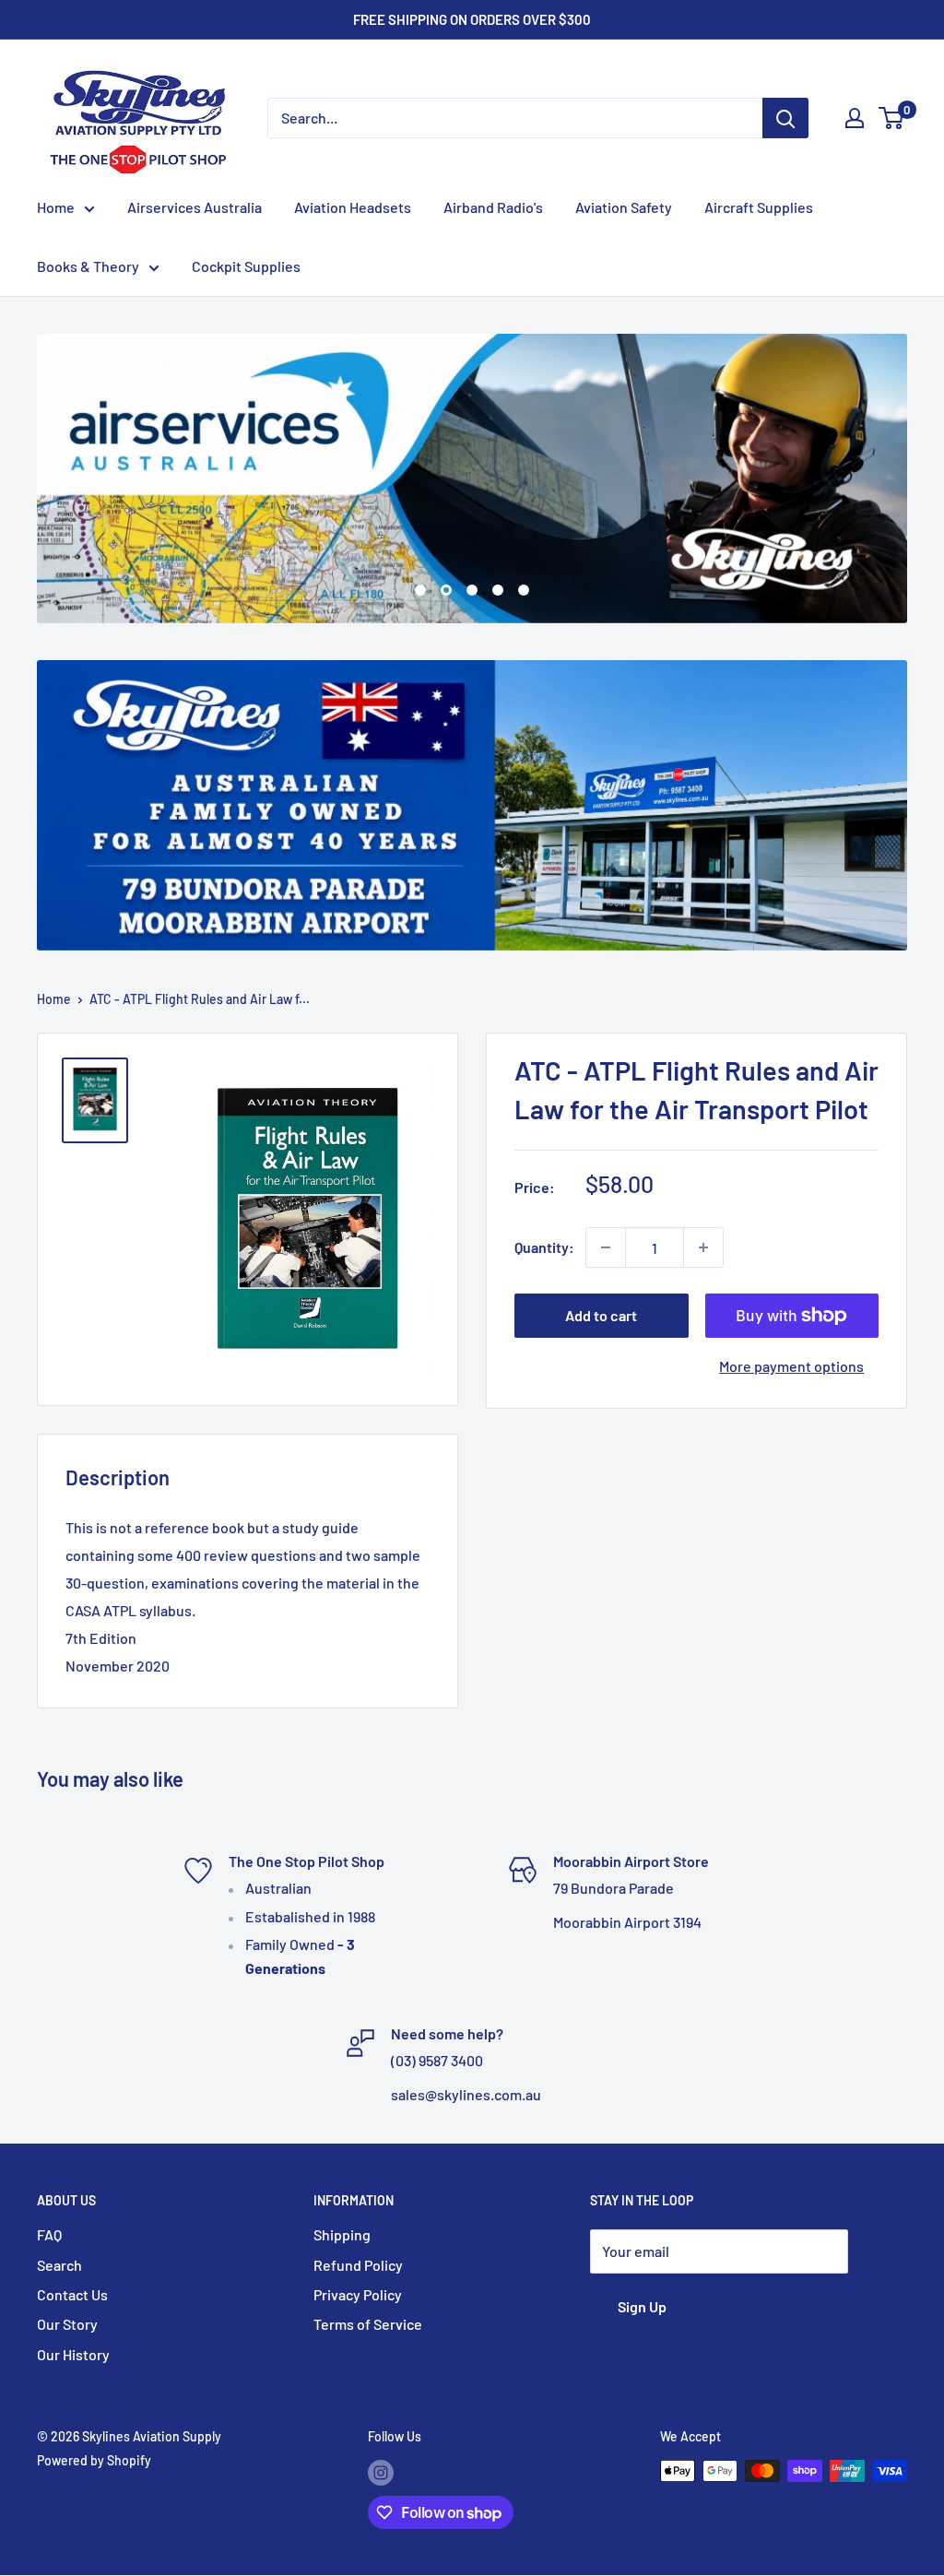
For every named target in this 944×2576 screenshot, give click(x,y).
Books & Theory (88, 266)
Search (59, 2265)
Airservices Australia (195, 207)
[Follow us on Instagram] (381, 2473)
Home (56, 207)
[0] (892, 118)
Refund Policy (358, 2265)
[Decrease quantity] (606, 1247)
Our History (73, 2354)
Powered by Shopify (94, 2461)
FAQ (49, 2235)
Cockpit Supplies (246, 266)
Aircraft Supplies (759, 207)
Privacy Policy (358, 2294)
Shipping (342, 2235)
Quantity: (544, 1247)
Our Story (67, 2325)
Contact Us (72, 2294)
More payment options (791, 1366)
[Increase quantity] (703, 1247)
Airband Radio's (493, 207)
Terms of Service (368, 2325)
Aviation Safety (624, 207)
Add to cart (601, 1315)
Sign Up (642, 2307)
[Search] (785, 118)
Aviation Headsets (353, 207)
